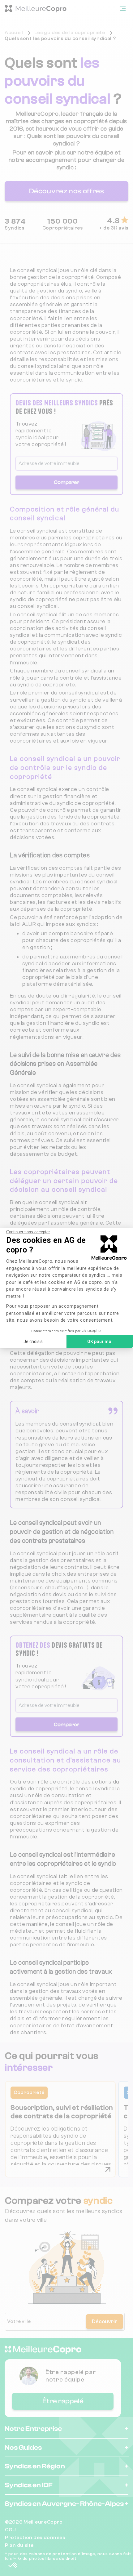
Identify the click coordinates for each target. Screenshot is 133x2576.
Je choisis (33, 1342)
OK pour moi (100, 1342)
